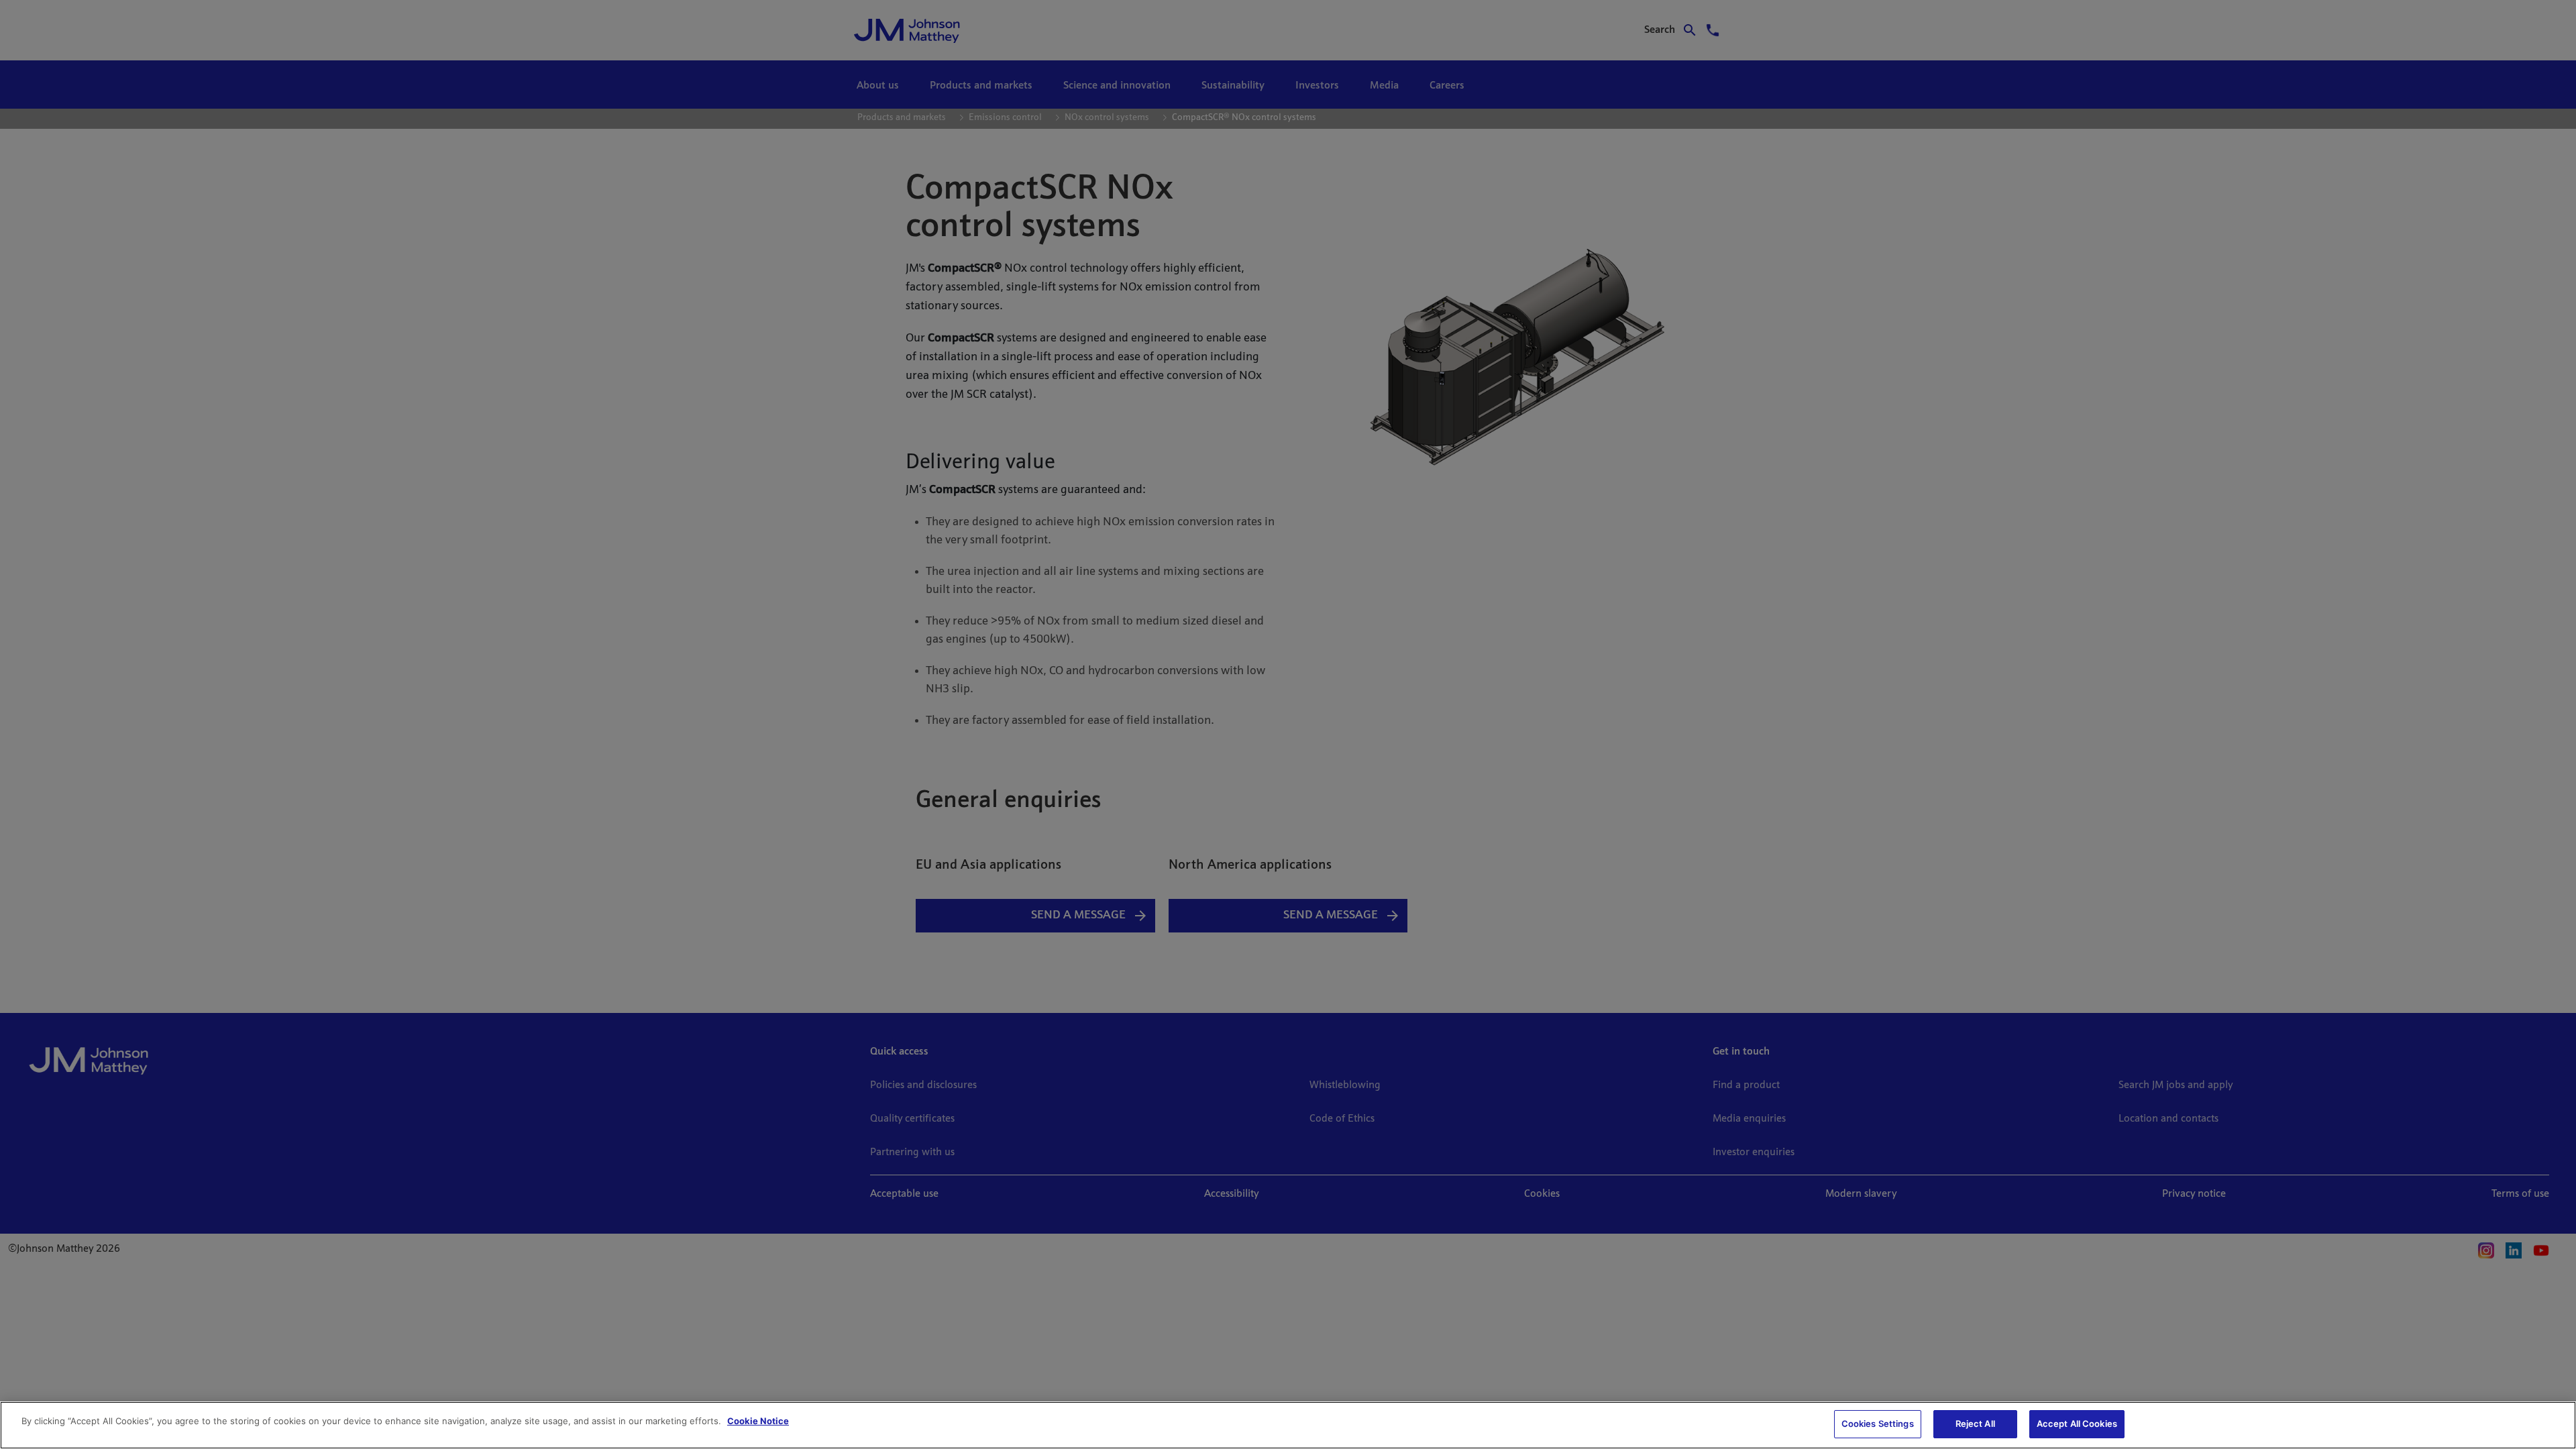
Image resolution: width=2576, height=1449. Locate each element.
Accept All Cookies (2077, 1424)
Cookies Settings (1878, 1424)
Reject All (1975, 1424)
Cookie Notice (758, 1421)
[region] (1288, 1425)
